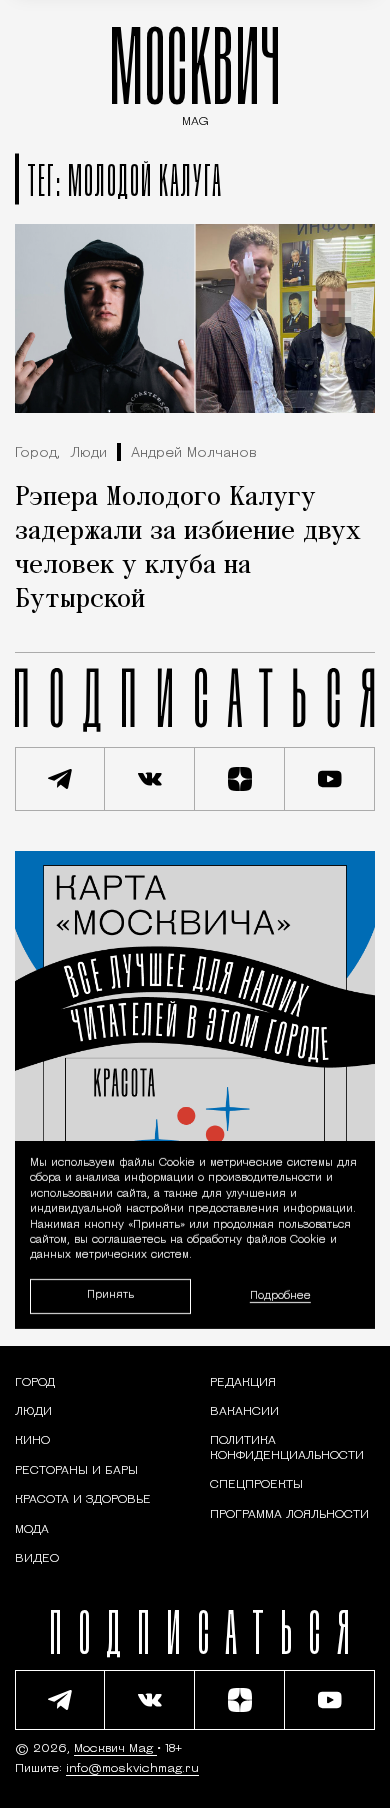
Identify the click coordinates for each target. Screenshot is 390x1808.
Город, (37, 453)
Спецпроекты (256, 1485)
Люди (88, 453)
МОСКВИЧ (195, 71)
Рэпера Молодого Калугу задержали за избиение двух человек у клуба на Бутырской (188, 549)
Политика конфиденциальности (287, 1448)
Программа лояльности (289, 1515)
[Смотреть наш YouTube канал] (330, 779)
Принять (110, 1296)
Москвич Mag (115, 1749)
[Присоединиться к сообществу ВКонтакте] (150, 779)
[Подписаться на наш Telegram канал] (60, 779)
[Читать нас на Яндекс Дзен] (240, 779)
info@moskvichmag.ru (132, 1769)
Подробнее (280, 1296)
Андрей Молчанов (194, 453)
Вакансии (244, 1412)
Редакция (243, 1383)
